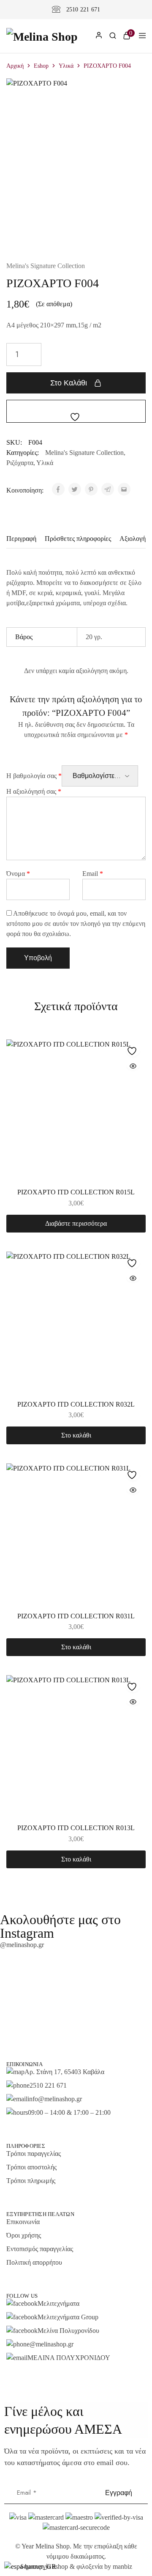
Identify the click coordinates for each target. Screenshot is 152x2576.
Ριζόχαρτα (20, 463)
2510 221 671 (83, 10)
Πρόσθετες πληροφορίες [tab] (78, 539)
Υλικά (66, 66)
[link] (113, 37)
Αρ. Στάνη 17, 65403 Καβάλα (64, 2072)
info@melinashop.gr (55, 2099)
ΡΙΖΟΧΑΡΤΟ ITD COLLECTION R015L (76, 1192)
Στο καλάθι (69, 383)
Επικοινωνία (23, 2222)
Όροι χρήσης (24, 2235)
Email (93, 874)
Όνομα (18, 874)
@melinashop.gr (22, 1945)
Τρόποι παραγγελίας (34, 2154)
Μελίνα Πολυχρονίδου (68, 2331)
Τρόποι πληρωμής (31, 2181)
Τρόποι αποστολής (31, 2167)
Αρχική (15, 66)
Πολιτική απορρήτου (34, 2262)
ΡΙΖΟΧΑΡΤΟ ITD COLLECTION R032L (76, 1404)
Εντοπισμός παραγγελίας (40, 2249)
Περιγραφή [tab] (21, 539)
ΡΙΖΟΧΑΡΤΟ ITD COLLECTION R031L (76, 1616)
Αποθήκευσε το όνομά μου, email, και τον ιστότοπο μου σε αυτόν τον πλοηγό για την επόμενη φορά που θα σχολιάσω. (76, 924)
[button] (76, 1435)
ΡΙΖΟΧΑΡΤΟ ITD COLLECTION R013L (76, 1828)
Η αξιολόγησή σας (34, 791)
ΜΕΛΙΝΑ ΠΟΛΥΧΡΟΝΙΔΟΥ (69, 2358)
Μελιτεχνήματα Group (68, 2317)
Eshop (41, 66)
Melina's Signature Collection (46, 266)
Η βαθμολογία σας (34, 776)
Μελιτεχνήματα (58, 2303)
